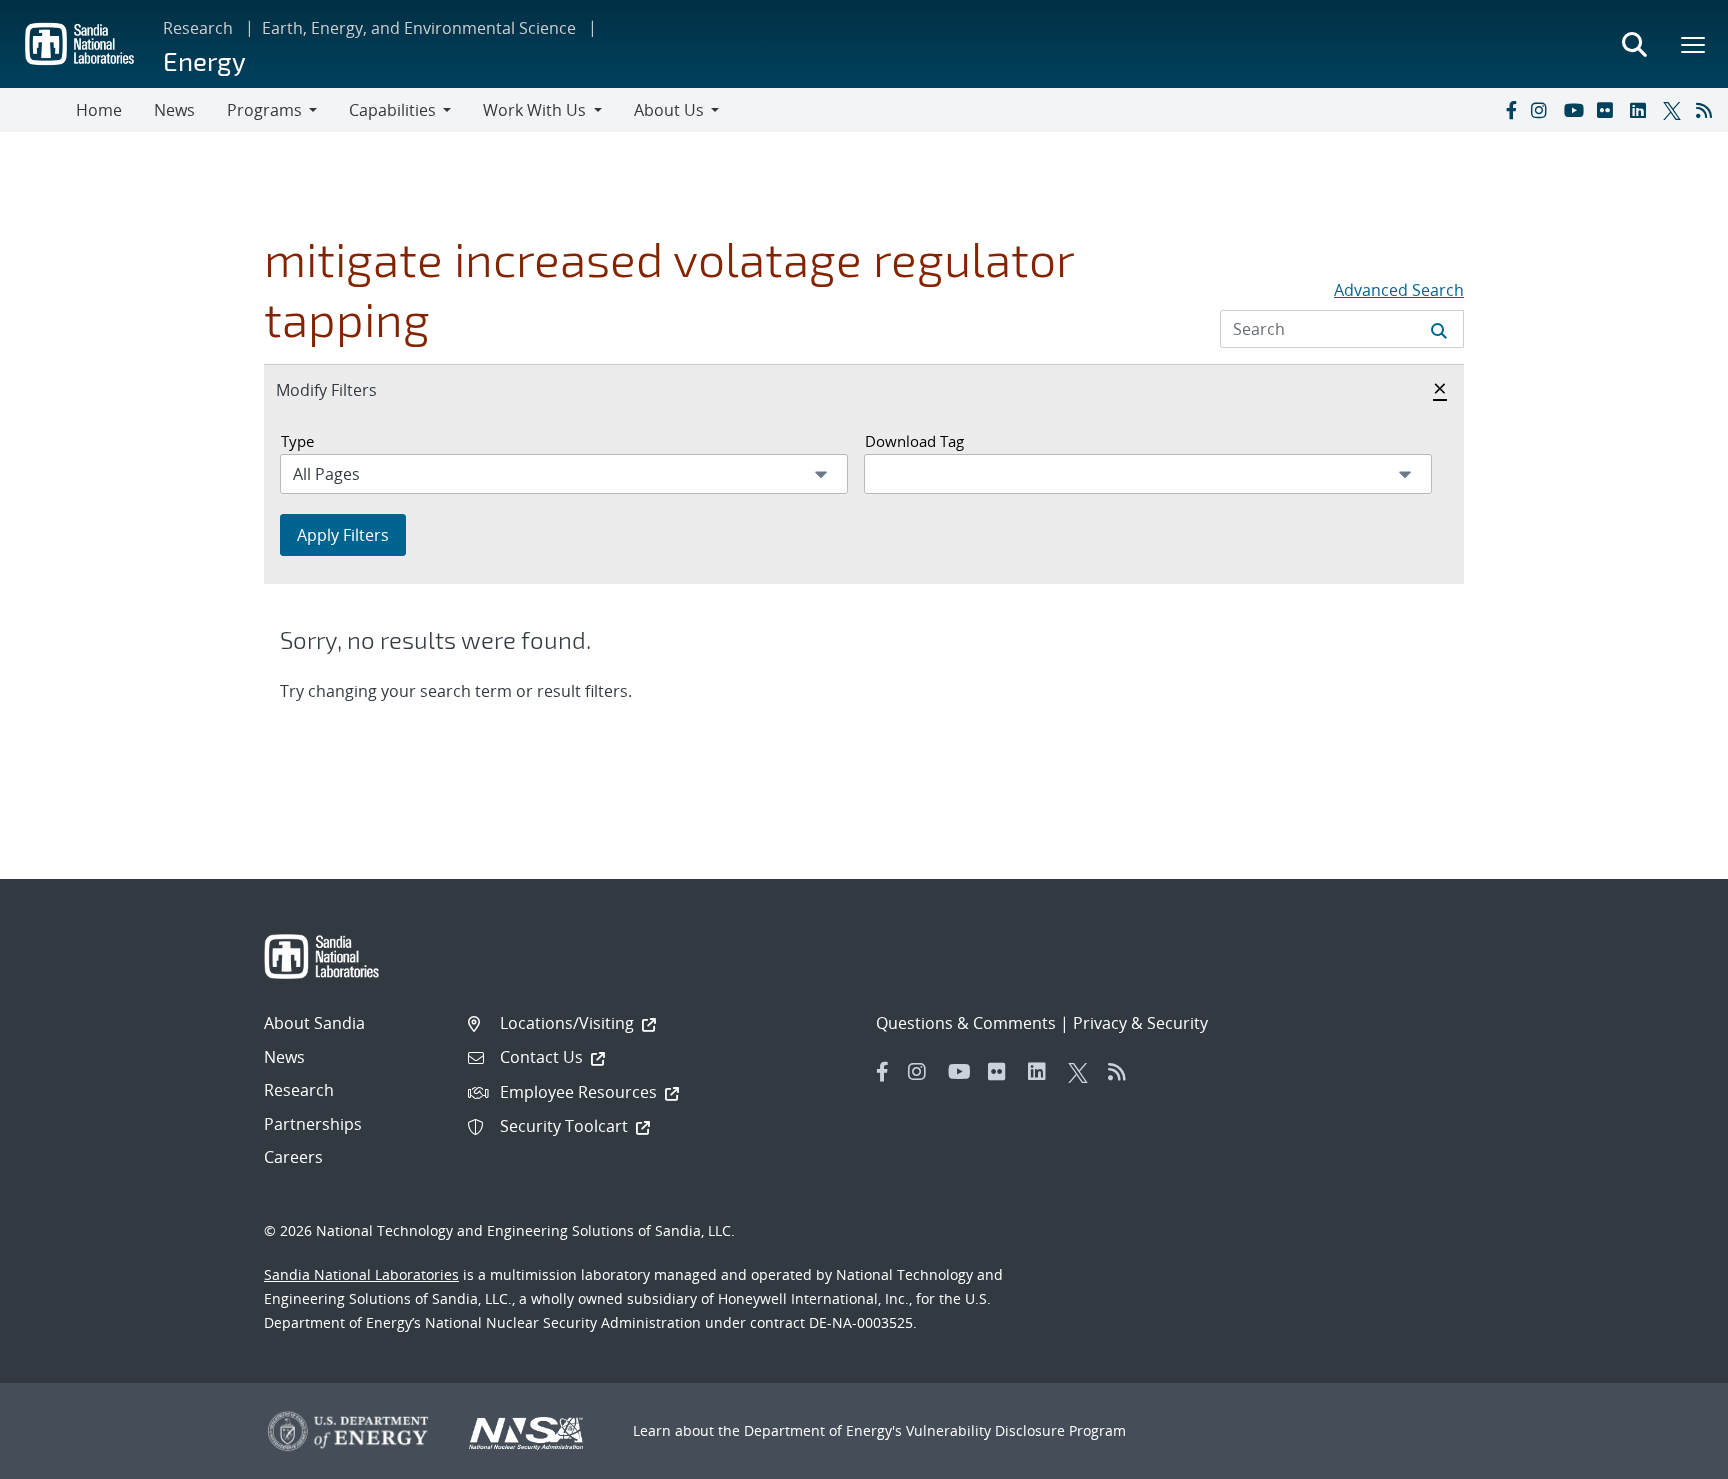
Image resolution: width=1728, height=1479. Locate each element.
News (174, 110)
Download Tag (914, 441)
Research (198, 28)
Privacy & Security (1140, 1023)
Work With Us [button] (534, 110)
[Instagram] (1543, 110)
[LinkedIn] (1642, 110)
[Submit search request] (1439, 329)
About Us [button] (669, 110)
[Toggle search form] (1634, 44)
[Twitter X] (1675, 110)
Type (297, 441)
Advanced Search (1399, 290)
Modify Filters (348, 389)
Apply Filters (343, 535)
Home (99, 110)
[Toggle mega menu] (1694, 44)
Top (1668, 1456)
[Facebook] (1510, 110)
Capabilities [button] (392, 110)
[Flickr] (1609, 110)
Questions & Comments (966, 1023)
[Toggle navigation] (38, 110)
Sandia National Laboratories (361, 1274)
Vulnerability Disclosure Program (1016, 1430)
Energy (204, 60)
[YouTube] (1576, 110)
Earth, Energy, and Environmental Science (419, 28)
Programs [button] (264, 110)
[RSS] (1708, 110)
